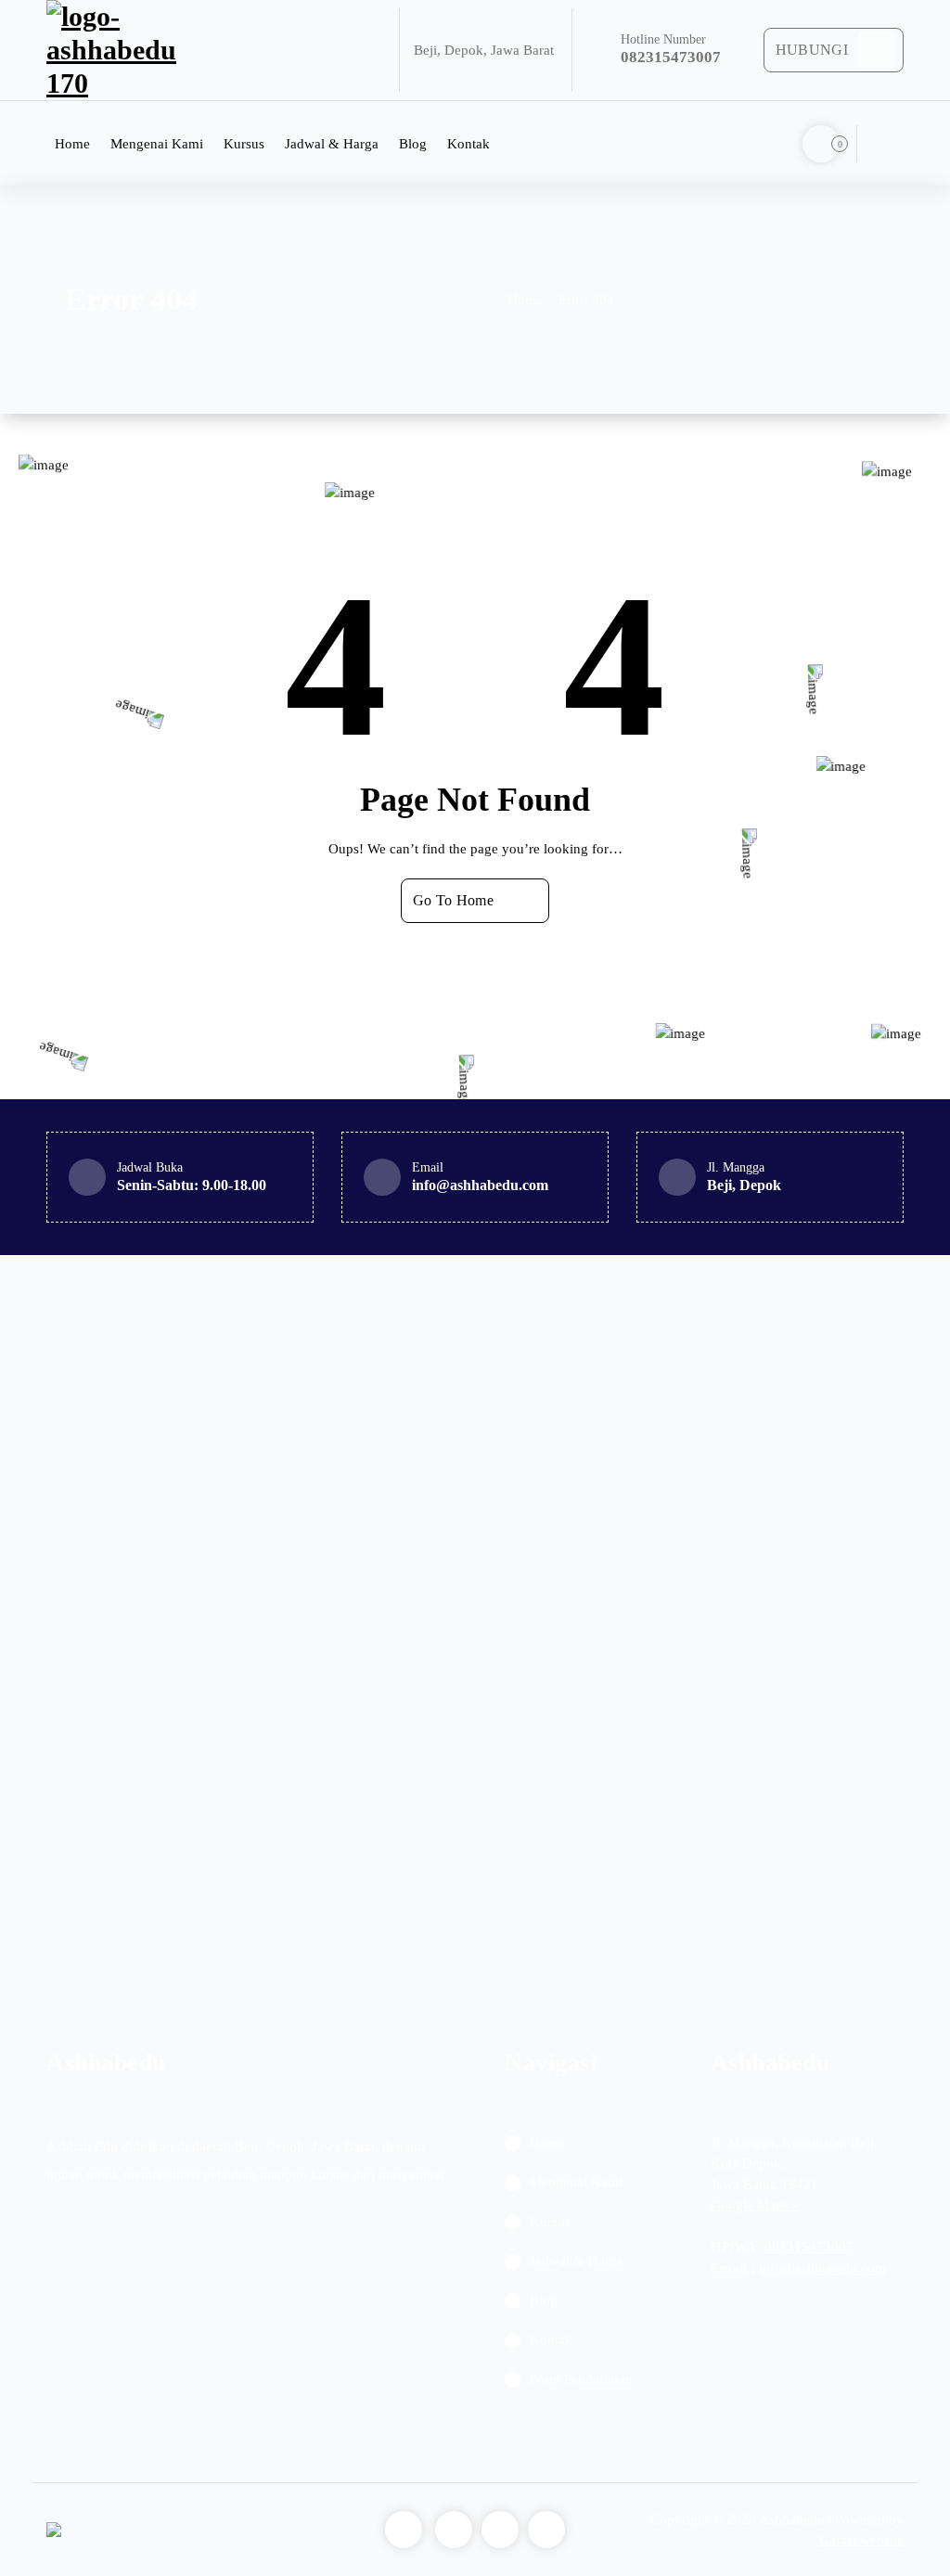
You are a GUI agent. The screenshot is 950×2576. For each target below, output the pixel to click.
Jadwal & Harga (332, 144)
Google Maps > (755, 2205)
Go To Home (453, 900)
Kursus (244, 144)
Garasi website (861, 2540)
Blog (413, 144)
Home (72, 144)
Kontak (469, 144)
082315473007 (809, 2247)
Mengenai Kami (157, 144)
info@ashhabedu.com (822, 2268)
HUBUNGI (812, 50)
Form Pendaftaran (581, 2379)
